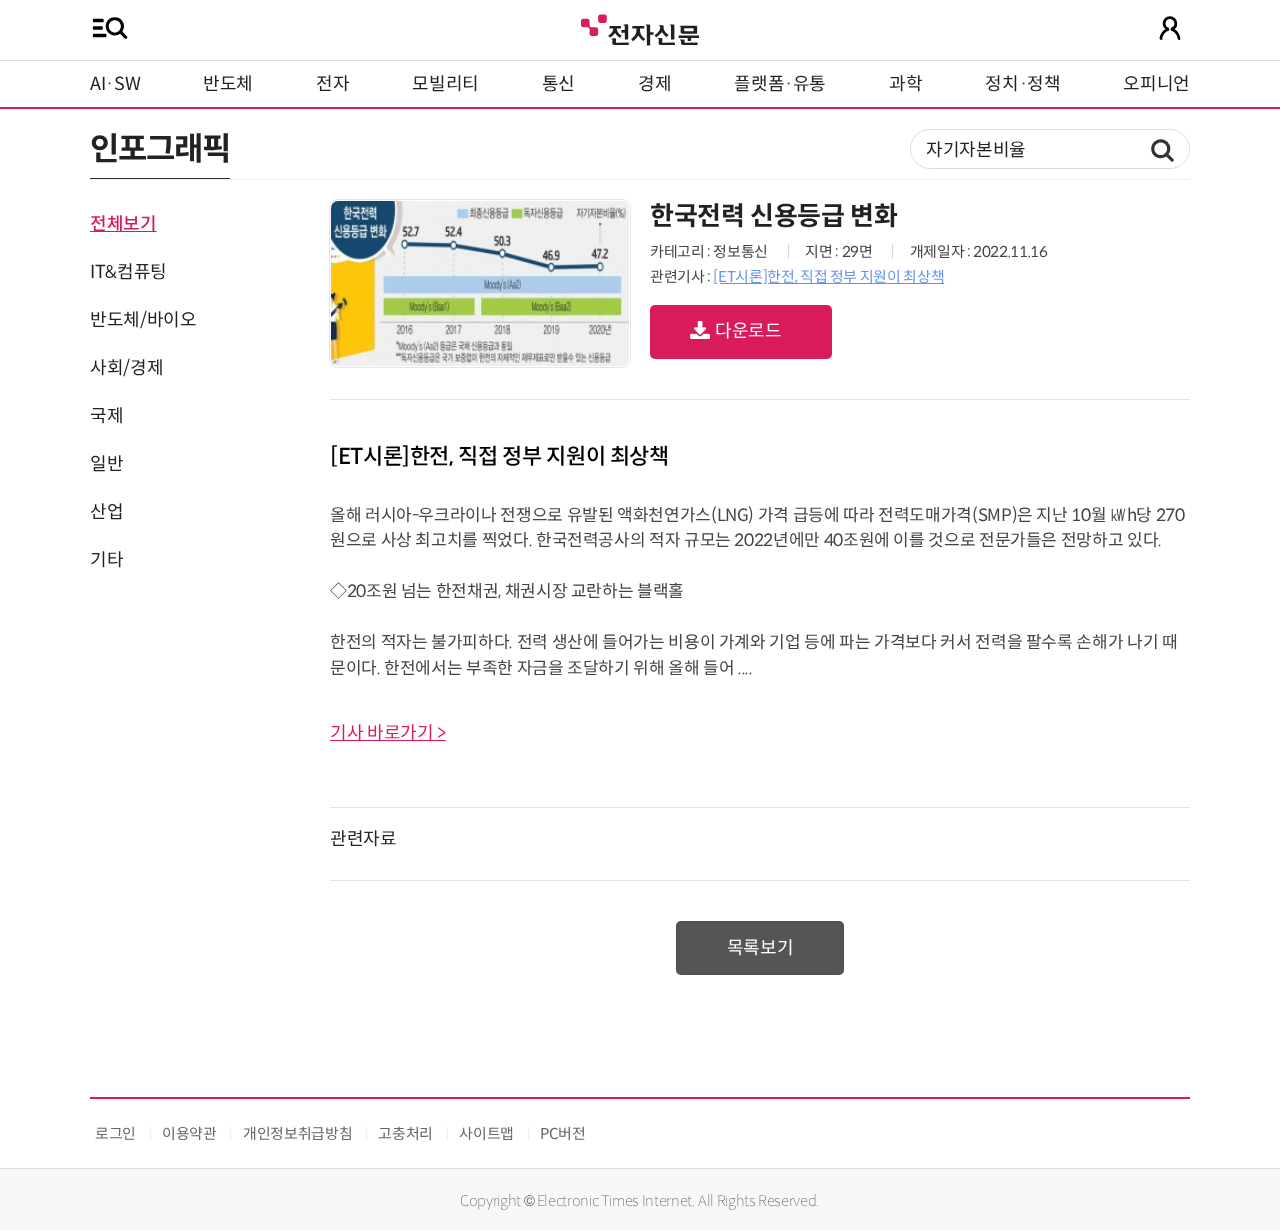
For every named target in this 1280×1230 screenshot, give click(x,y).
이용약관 (189, 1133)
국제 (106, 416)
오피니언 (1156, 84)
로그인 (115, 1133)
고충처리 (405, 1133)
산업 (106, 512)
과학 (905, 84)
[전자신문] (640, 27)
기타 (106, 560)
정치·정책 (1022, 84)
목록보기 (760, 948)
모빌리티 (445, 84)
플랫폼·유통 (780, 84)
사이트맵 (486, 1133)
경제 (654, 84)
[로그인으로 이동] (1170, 28)
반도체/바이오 (143, 320)
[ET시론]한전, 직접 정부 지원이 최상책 (828, 276)
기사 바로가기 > (388, 733)
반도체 (228, 84)
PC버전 (563, 1133)
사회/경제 (126, 368)
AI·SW (115, 84)
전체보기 (123, 224)
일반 (106, 464)
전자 (332, 84)
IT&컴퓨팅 (128, 272)
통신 (558, 84)
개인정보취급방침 (297, 1133)
